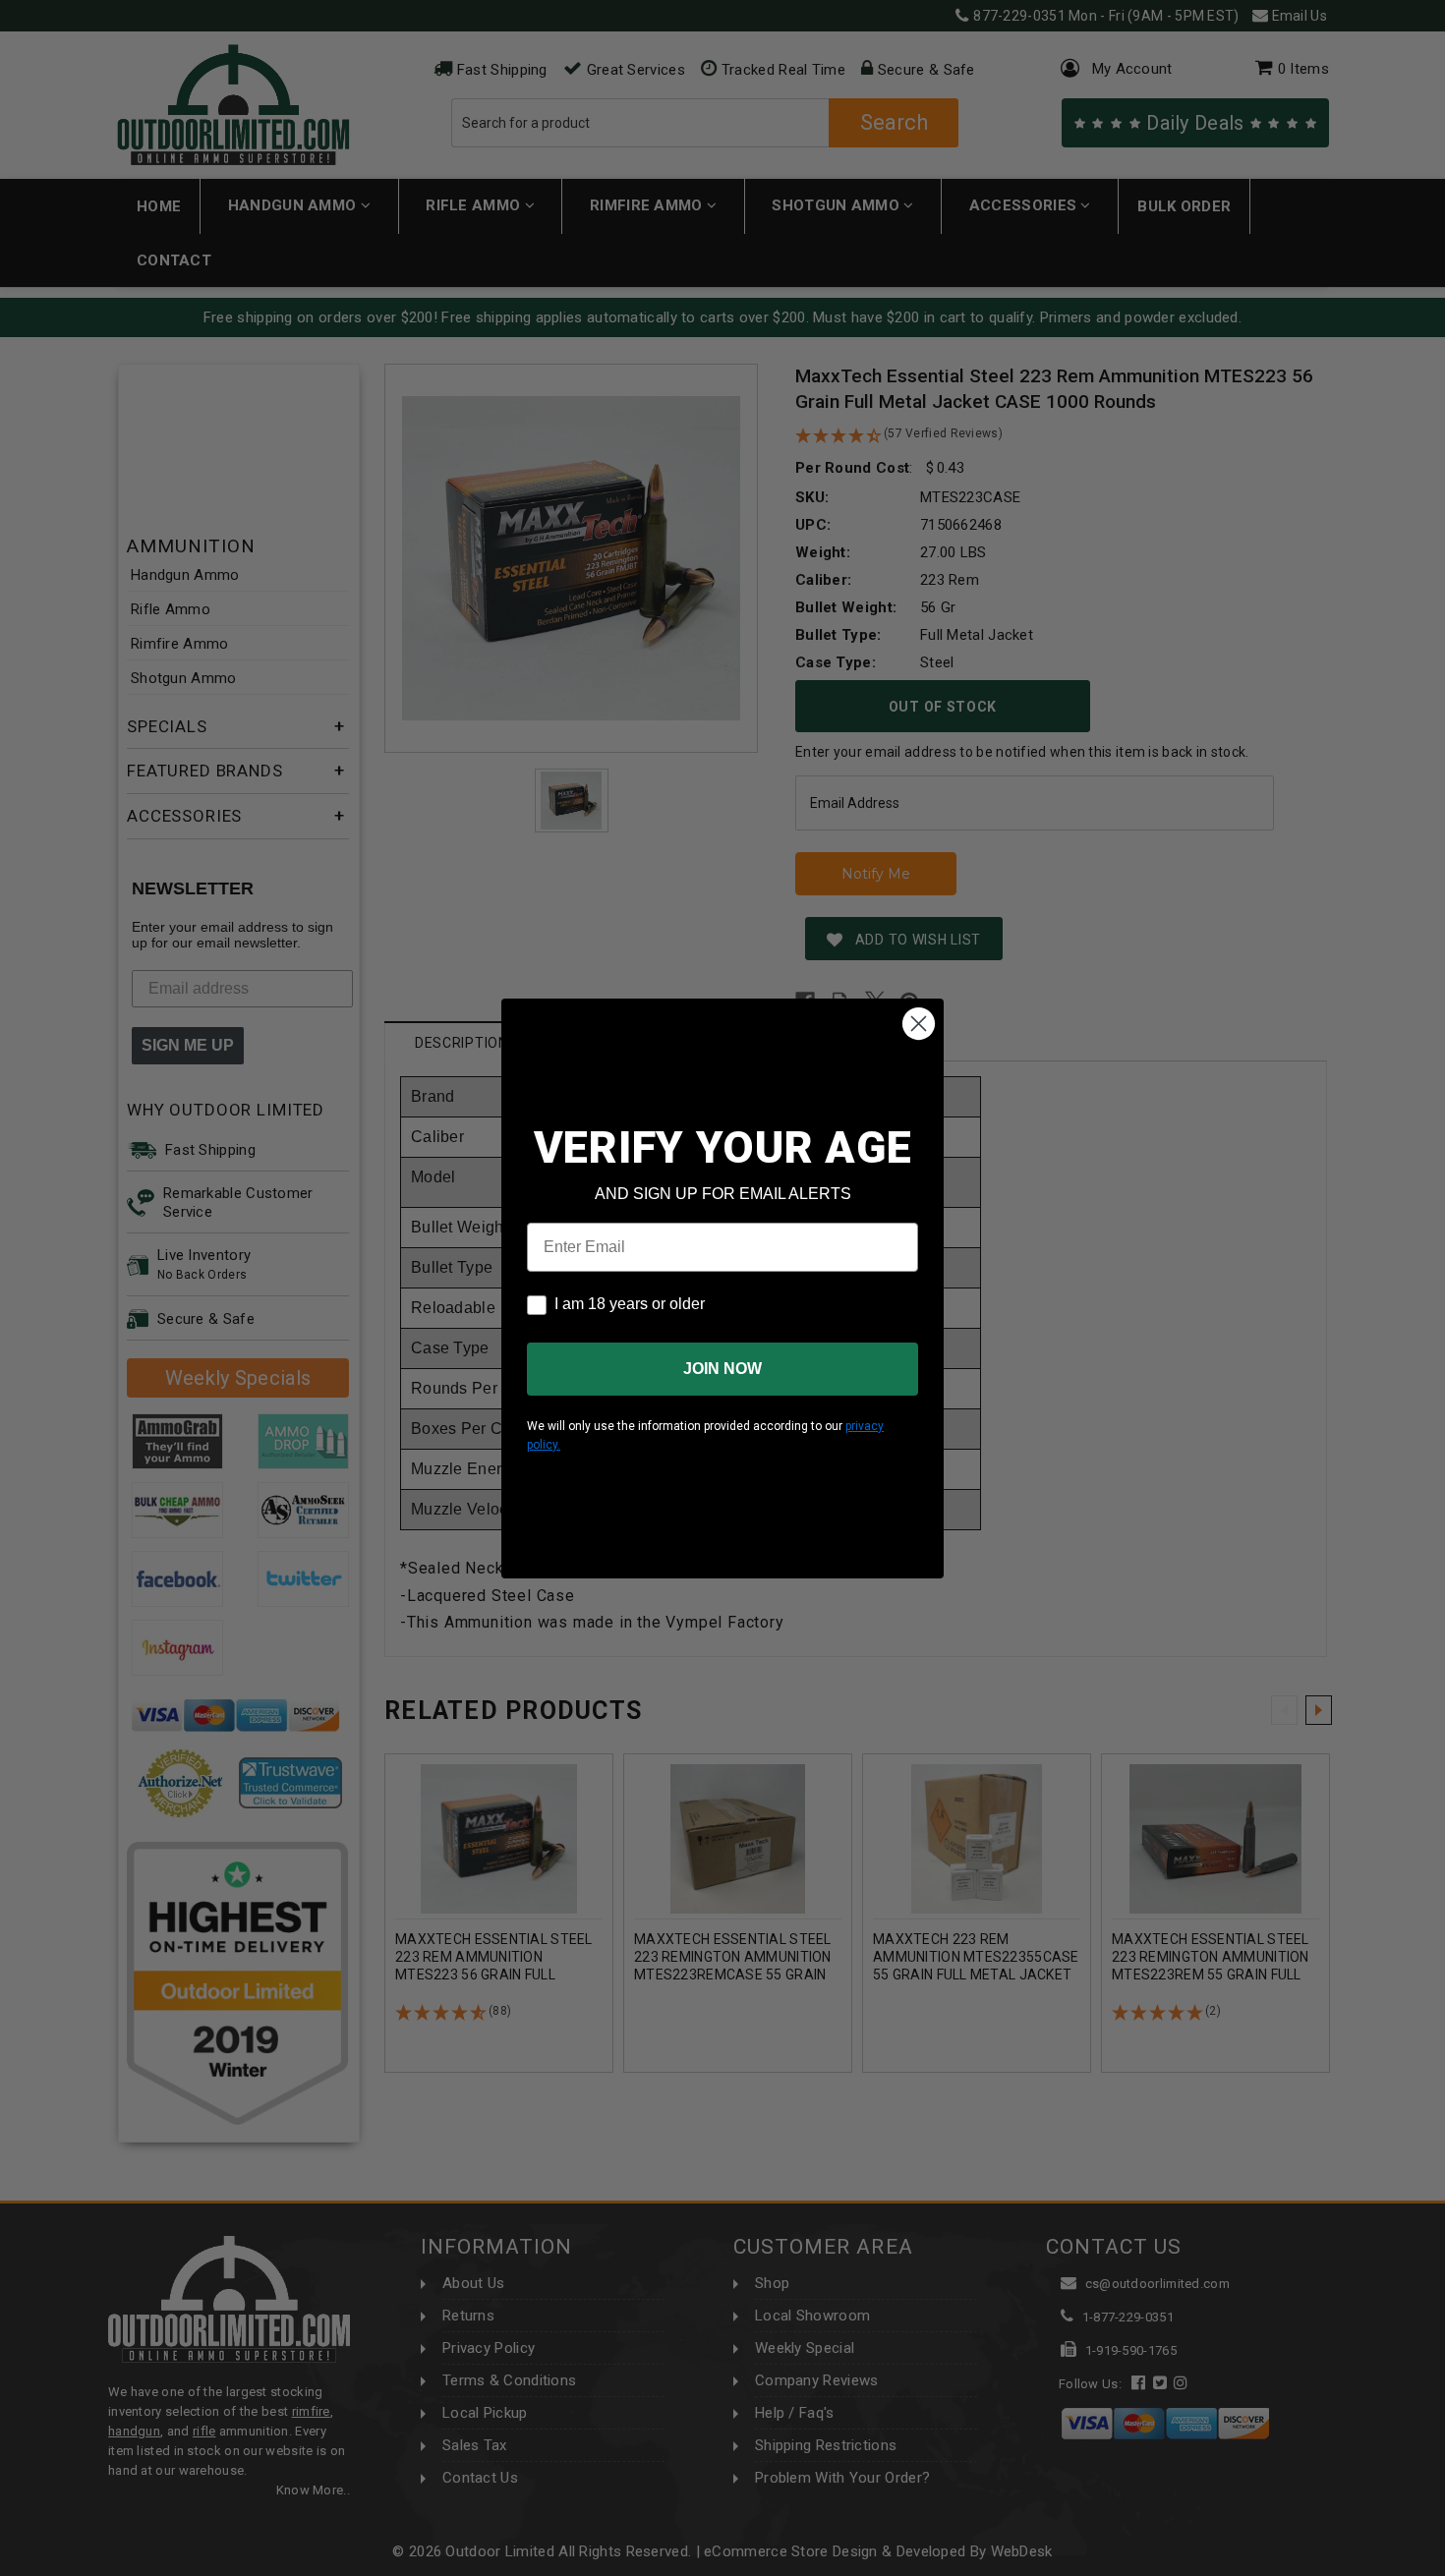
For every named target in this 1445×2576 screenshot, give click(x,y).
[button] (1444, 2567)
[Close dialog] (919, 1024)
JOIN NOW (722, 1369)
